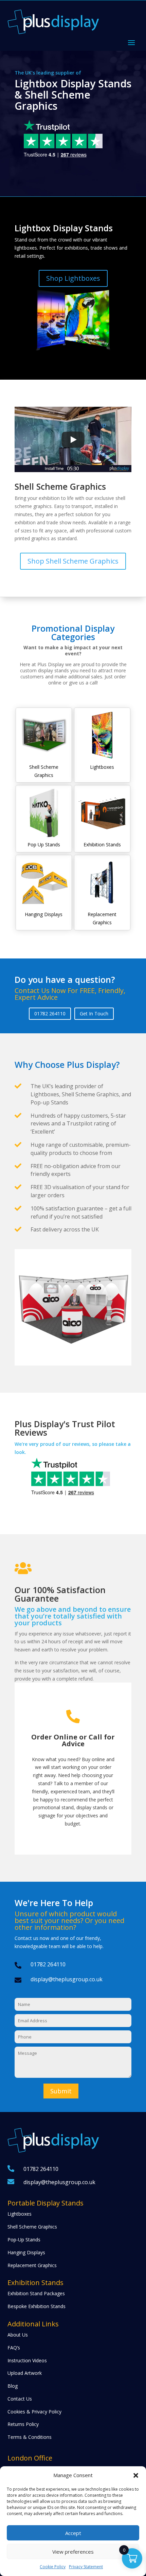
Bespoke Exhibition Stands (36, 2306)
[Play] (73, 440)
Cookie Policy (53, 2567)
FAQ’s (14, 2348)
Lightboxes (20, 2214)
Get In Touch (94, 1013)
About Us (18, 2335)
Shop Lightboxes (73, 278)
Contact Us (20, 2399)
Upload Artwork (25, 2373)
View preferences (73, 2552)
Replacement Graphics (32, 2265)
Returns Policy (23, 2424)
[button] (136, 2475)
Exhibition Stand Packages (36, 2293)
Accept (73, 2533)
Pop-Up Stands (24, 2240)
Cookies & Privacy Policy (34, 2412)
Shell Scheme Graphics (32, 2227)
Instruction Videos (27, 2360)
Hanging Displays (26, 2252)
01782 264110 (50, 1013)
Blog (13, 2386)
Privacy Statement (86, 2567)
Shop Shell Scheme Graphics (73, 561)
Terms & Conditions (30, 2437)
